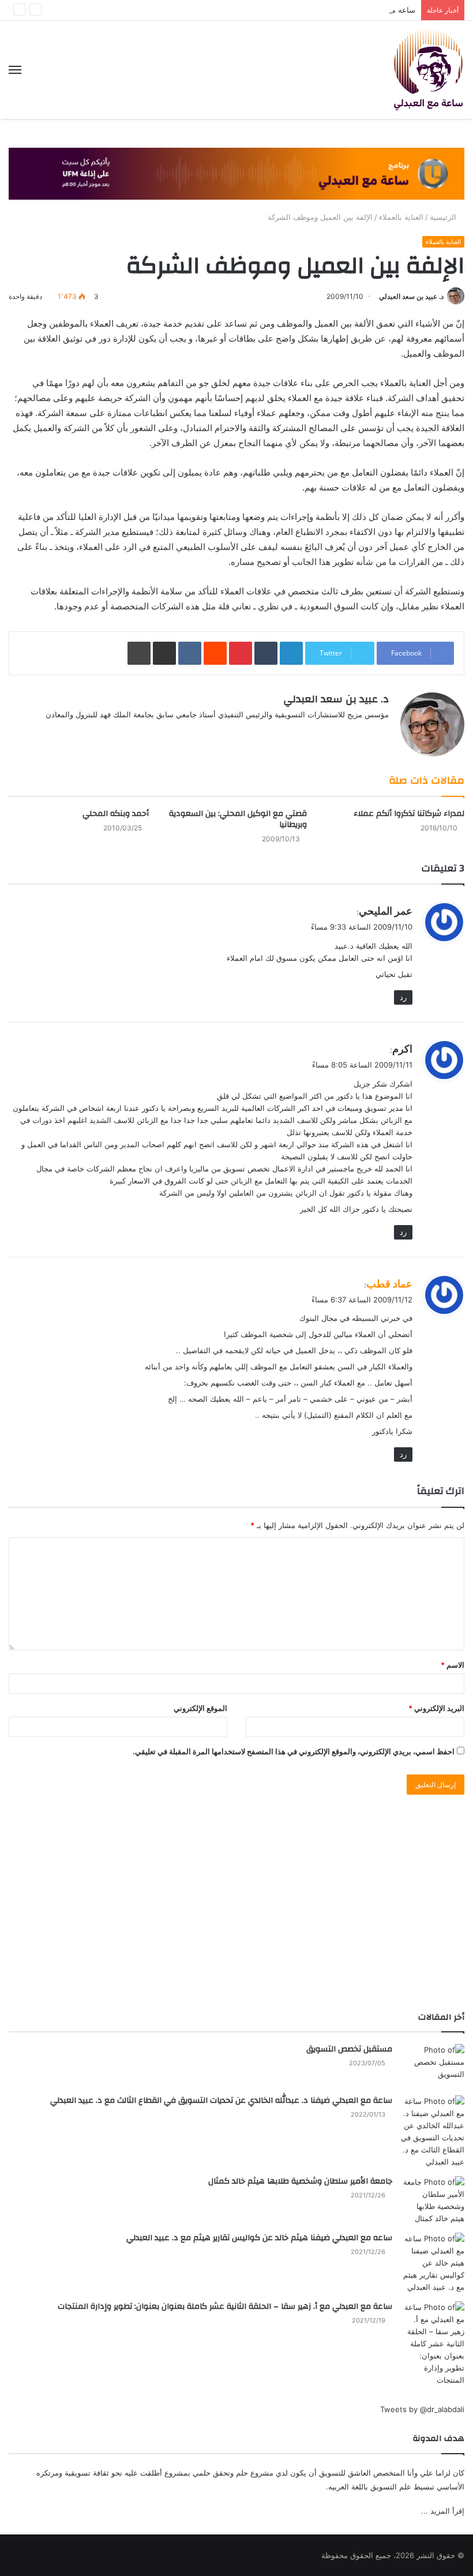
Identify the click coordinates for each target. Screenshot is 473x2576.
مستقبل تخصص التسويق (349, 2049)
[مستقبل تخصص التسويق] (433, 2066)
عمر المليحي (386, 911)
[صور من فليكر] (326, 733)
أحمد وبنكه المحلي (116, 814)
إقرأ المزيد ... (443, 2511)
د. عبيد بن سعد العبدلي (411, 296)
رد (403, 997)
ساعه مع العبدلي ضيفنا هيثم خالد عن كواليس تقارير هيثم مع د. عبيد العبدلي (259, 2238)
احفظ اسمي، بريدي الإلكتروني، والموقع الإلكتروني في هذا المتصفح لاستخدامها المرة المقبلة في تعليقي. (294, 1751)
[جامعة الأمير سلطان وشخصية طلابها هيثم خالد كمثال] (433, 2200)
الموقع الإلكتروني (200, 1708)
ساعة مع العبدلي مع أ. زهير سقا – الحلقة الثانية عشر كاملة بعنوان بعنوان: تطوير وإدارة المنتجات (225, 2307)
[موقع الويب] (382, 733)
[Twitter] (354, 733)
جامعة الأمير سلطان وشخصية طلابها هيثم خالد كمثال (300, 2181)
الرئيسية (444, 217)
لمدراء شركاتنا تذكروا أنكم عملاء (409, 814)
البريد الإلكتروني (436, 1708)
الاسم (453, 1665)
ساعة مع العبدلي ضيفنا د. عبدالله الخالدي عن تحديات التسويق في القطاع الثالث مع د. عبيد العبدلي (221, 2101)
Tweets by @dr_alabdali (422, 2409)
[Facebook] (368, 733)
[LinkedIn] (340, 733)
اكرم (402, 1049)
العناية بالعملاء (401, 217)
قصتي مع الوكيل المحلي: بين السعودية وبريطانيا (238, 819)
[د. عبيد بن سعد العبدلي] (428, 70)
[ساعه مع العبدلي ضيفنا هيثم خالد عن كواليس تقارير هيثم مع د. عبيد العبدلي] (433, 2263)
